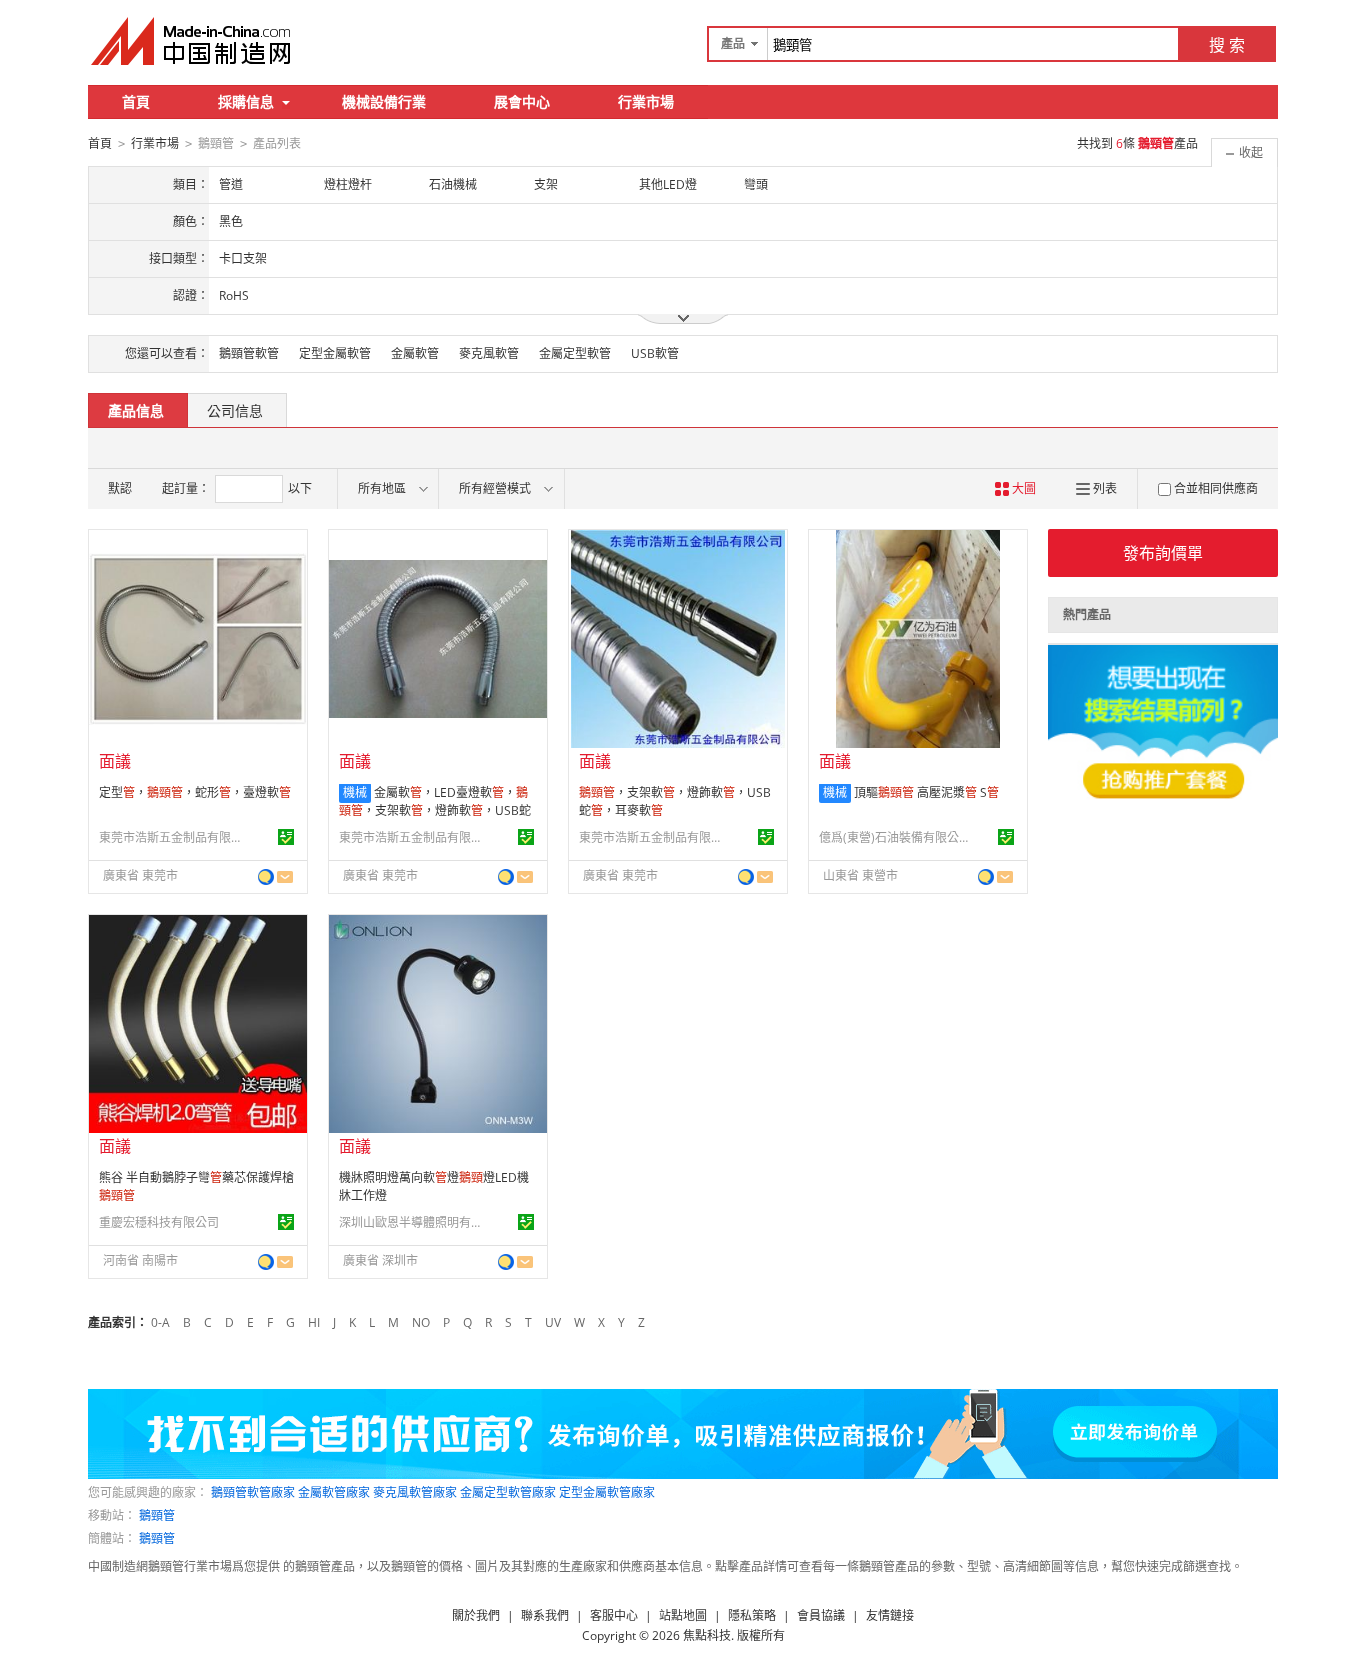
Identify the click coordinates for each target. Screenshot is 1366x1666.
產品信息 (136, 410)
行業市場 (646, 101)
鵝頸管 (157, 1515)
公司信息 (235, 410)
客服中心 (614, 1615)
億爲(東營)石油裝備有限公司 (894, 837)
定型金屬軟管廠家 (607, 1492)
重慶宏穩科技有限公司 (159, 1222)
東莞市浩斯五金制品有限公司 (174, 837)
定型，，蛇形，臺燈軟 (195, 792)
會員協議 (821, 1615)
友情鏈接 (890, 1615)
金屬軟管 (415, 353)
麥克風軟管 (489, 353)
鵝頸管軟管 (249, 353)
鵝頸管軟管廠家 (253, 1492)
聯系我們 (545, 1615)
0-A (160, 1322)
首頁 (136, 101)
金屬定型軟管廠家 (508, 1492)
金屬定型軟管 (575, 353)
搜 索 (1227, 45)
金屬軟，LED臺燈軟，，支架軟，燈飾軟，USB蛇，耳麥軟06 (435, 810)
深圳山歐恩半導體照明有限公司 (414, 1222)
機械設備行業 (384, 101)
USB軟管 (655, 353)
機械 (355, 792)
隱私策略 (752, 1615)
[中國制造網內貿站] (193, 41)
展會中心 (522, 101)
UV (553, 1322)
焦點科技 (707, 1635)
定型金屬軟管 (335, 353)
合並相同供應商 (1216, 488)
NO (421, 1322)
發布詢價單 (1163, 553)
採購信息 (246, 101)
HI (314, 1322)
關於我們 (476, 1615)
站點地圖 (683, 1615)
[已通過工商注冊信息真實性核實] (286, 837)
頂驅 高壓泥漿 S (926, 792)
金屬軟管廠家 (334, 1492)
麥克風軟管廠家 (415, 1492)
